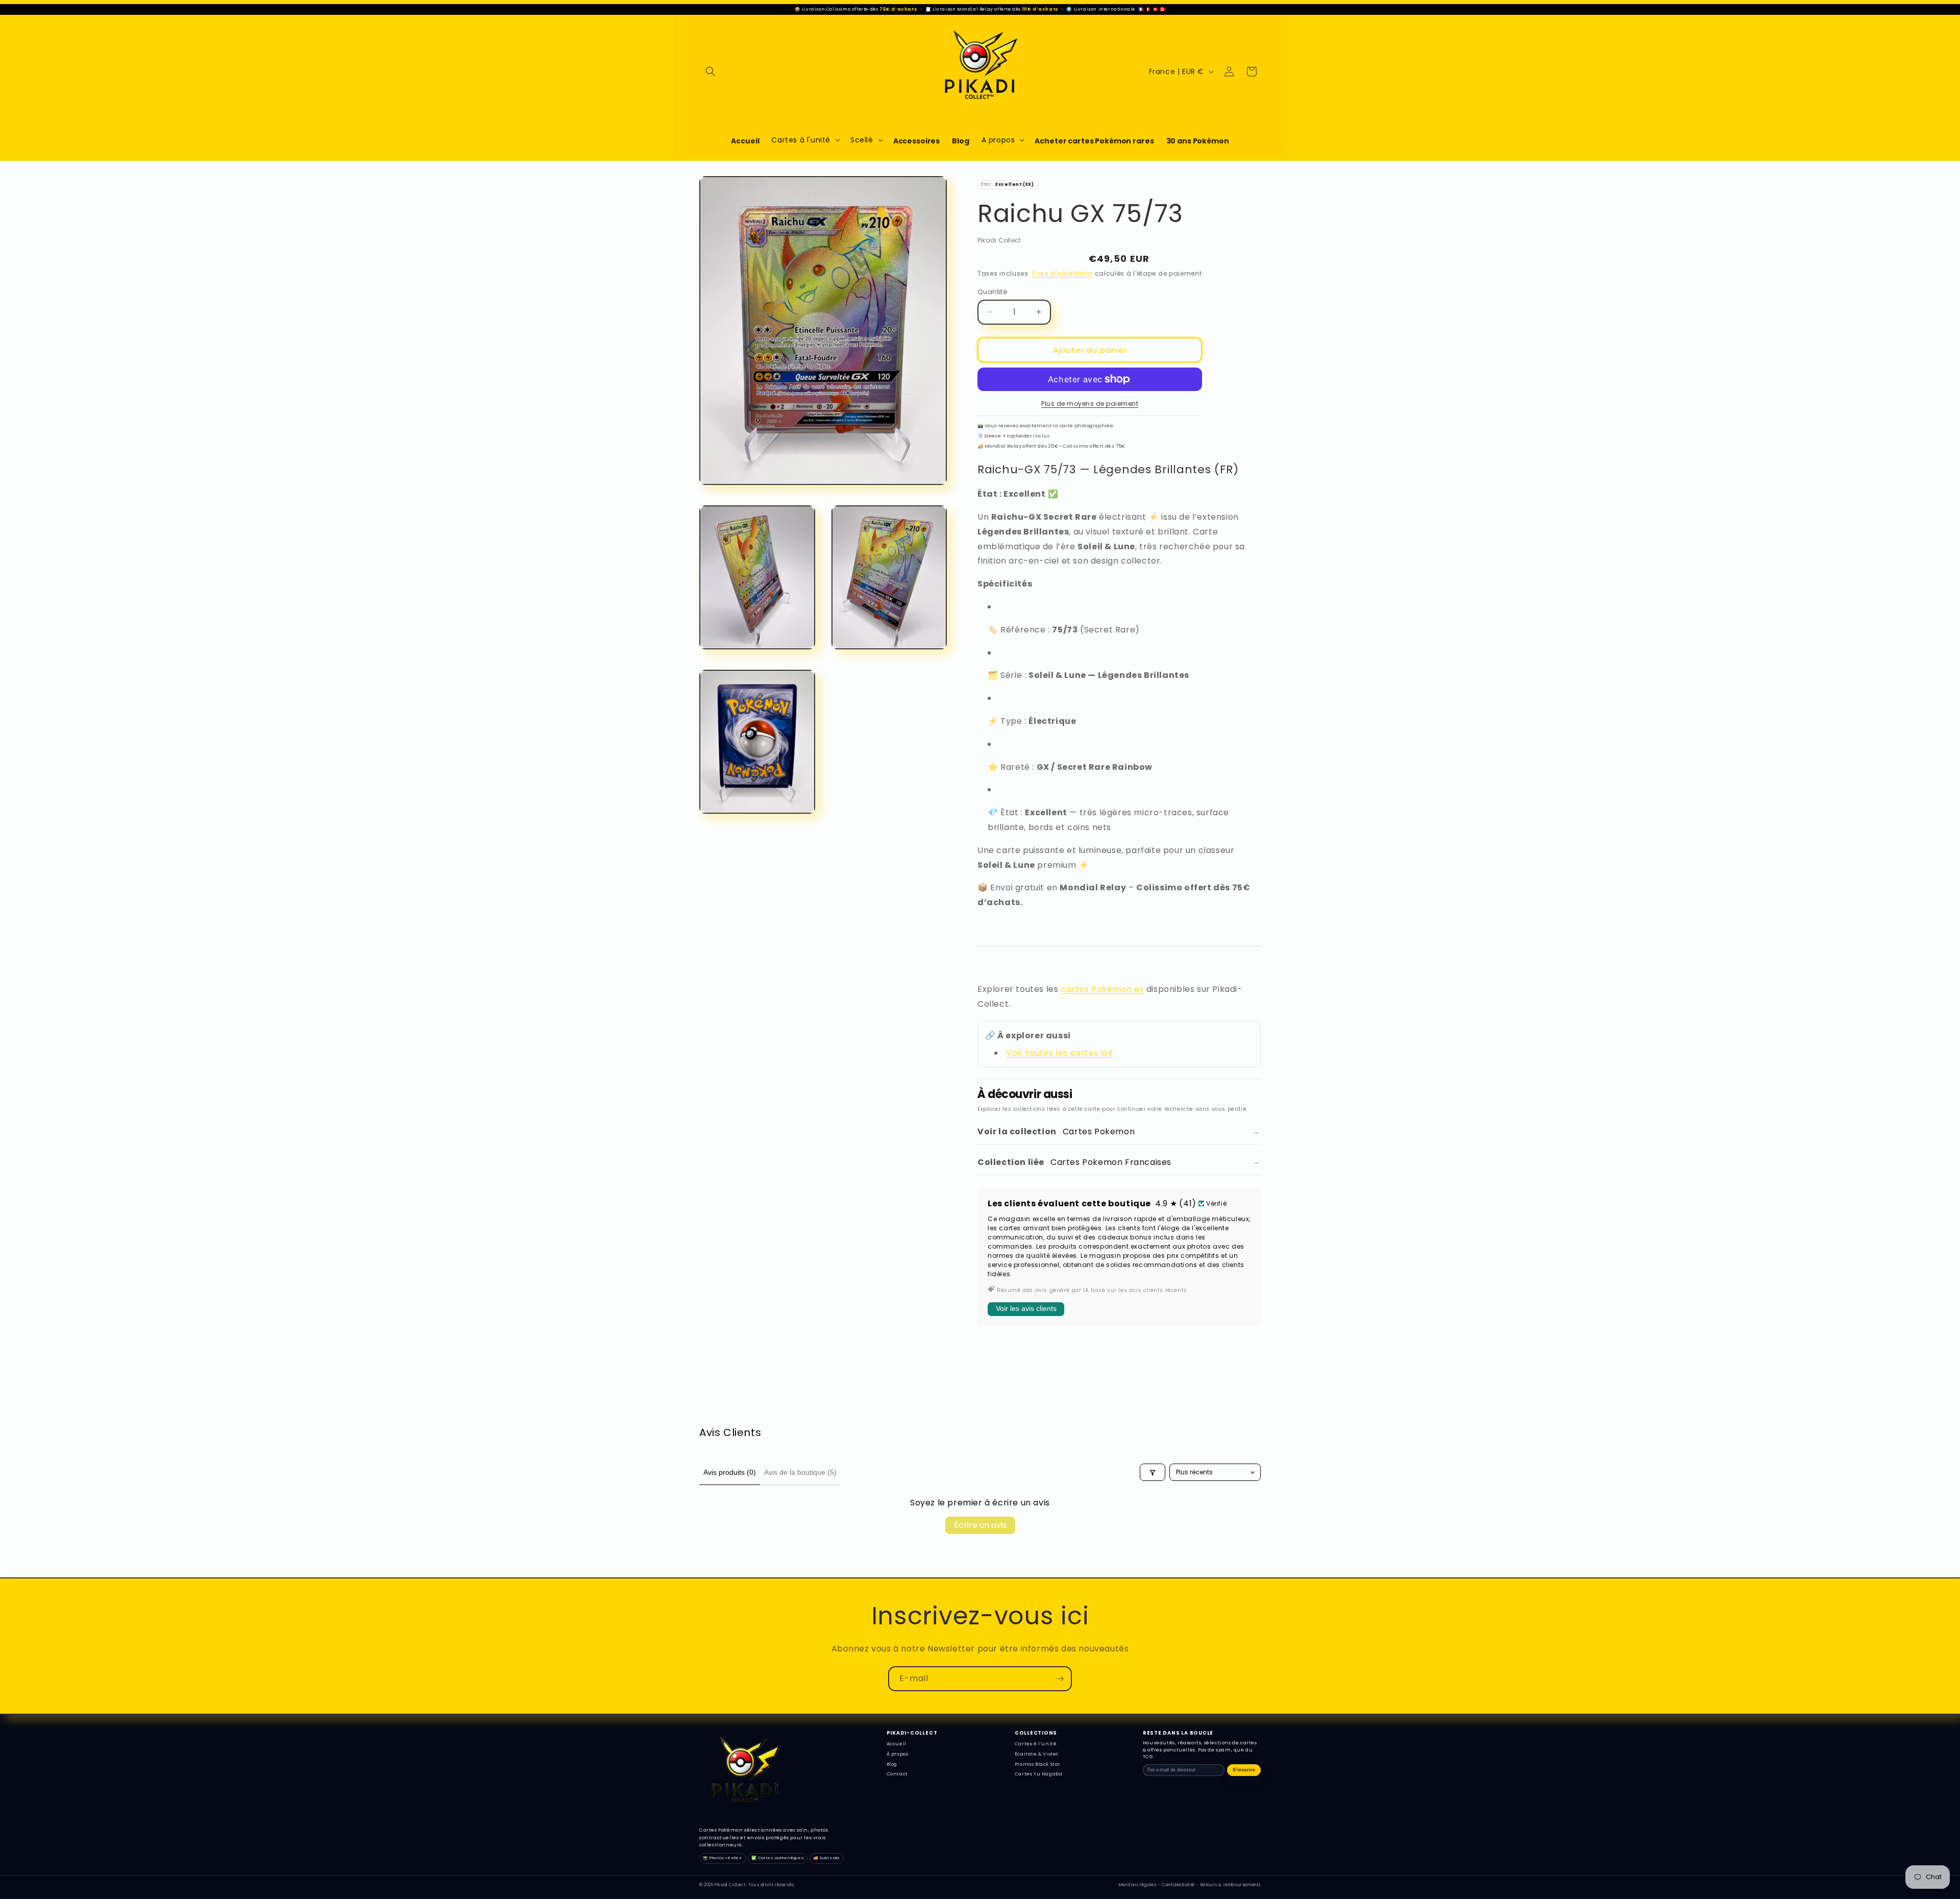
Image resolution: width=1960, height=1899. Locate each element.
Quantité (993, 291)
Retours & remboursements (1231, 1885)
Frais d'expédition (1062, 273)
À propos (898, 1754)
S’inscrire (1244, 1770)
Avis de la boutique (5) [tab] (800, 1472)
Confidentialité (1178, 1885)
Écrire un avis (980, 1526)
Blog (892, 1764)
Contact (897, 1774)
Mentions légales (1138, 1885)
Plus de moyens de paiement (1090, 404)
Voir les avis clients (1026, 1308)
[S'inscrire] (1060, 1679)
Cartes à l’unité (1036, 1744)
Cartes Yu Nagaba (1039, 1774)
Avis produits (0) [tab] (730, 1472)
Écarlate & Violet (1037, 1754)
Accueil (897, 1744)
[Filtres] (1153, 1473)
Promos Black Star (1038, 1764)
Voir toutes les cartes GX (1060, 1053)
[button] (710, 71)
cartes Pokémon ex (1102, 989)
